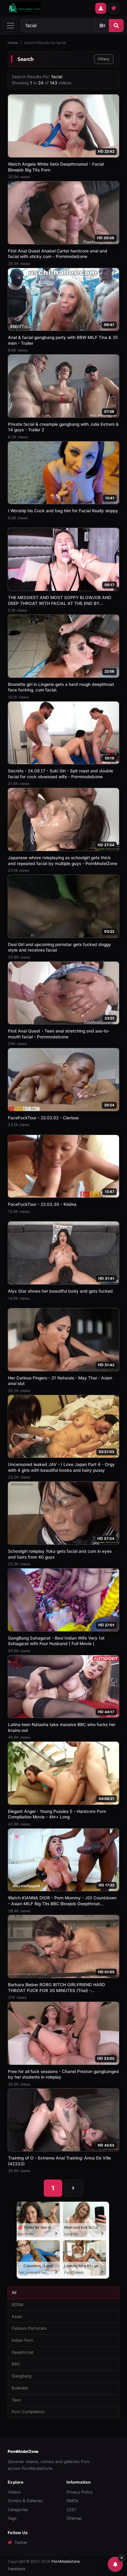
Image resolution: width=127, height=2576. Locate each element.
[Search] (116, 26)
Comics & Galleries (25, 2501)
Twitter (21, 2543)
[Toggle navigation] (10, 26)
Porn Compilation (28, 2412)
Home (13, 43)
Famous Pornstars (29, 2328)
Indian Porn (23, 2340)
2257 (71, 2510)
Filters (104, 59)
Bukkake (20, 2388)
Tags (12, 2518)
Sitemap (74, 2518)
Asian (17, 2316)
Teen (16, 2400)
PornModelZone (23, 2451)
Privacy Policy (80, 2492)
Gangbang (22, 2376)
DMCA (72, 2501)
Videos (14, 2492)
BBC (16, 2364)
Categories (18, 2510)
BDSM (18, 2304)
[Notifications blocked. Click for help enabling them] (115, 2564)
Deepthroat (23, 2352)
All (14, 2292)
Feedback (17, 2569)
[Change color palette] (114, 8)
